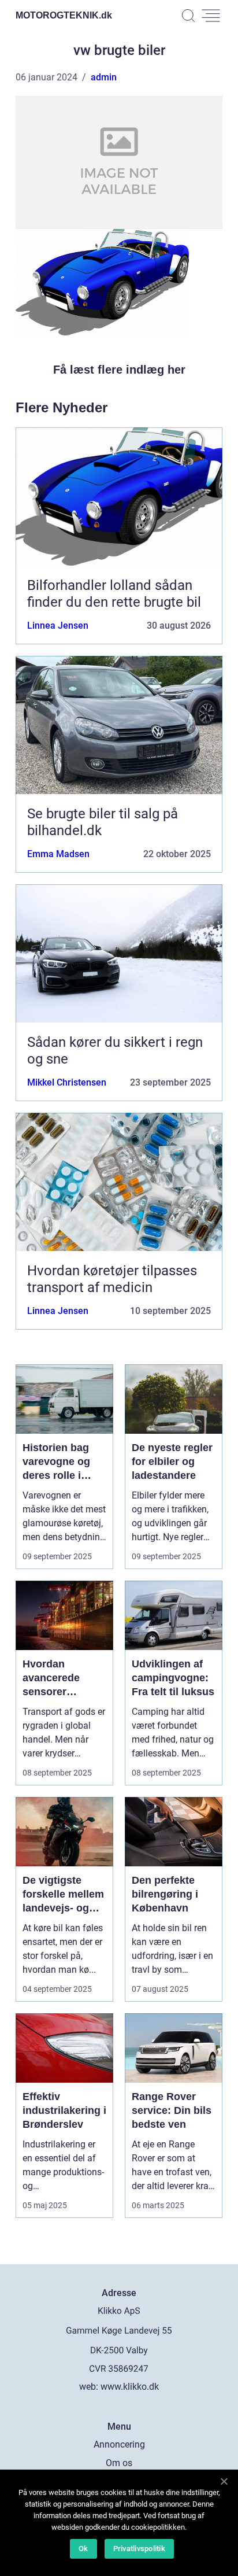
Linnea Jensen (58, 625)
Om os (119, 2463)
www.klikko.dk (130, 2387)
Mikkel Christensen (67, 1082)
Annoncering (119, 2444)
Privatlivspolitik (139, 2549)
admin (104, 77)
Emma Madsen (58, 854)
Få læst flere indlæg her (119, 370)
